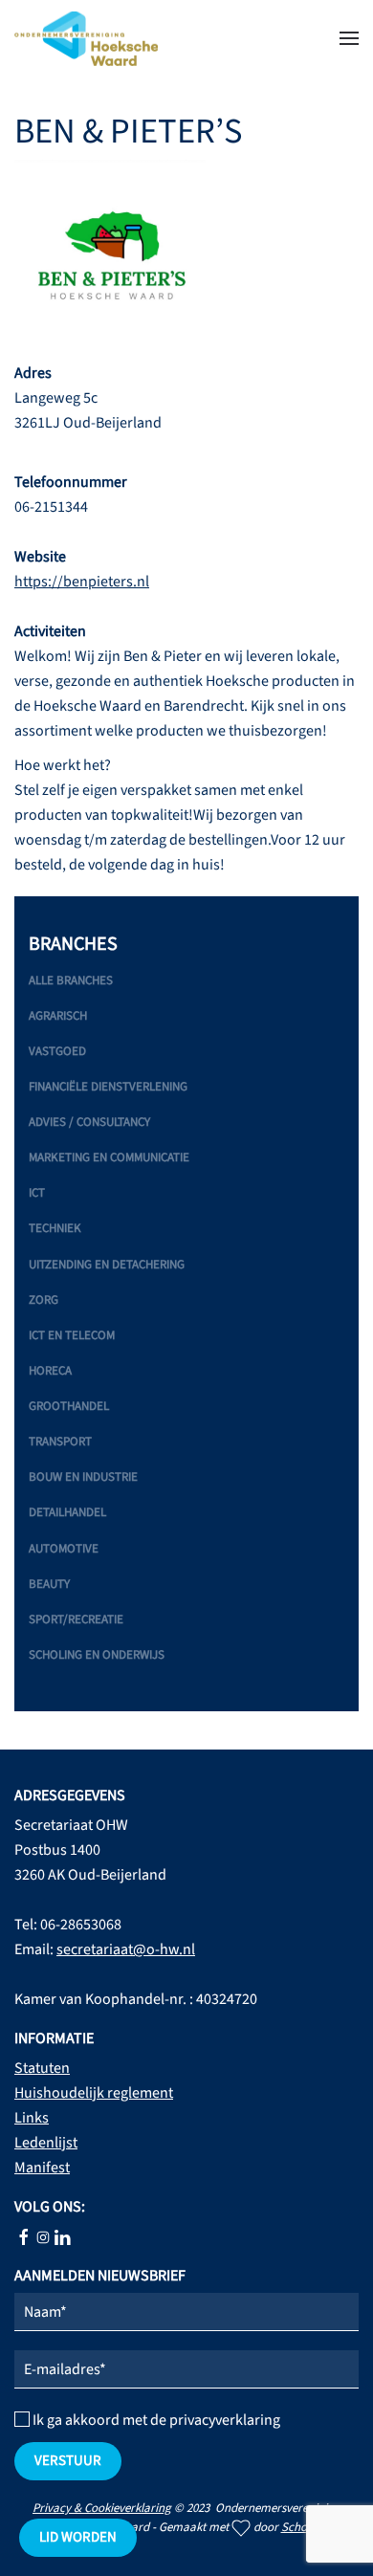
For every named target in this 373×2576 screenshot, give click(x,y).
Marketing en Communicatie (109, 1157)
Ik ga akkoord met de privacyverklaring (155, 2420)
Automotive (64, 1549)
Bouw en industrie (83, 1477)
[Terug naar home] (86, 38)
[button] (349, 38)
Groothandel (69, 1406)
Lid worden (78, 2537)
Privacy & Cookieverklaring (102, 2508)
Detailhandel (67, 1512)
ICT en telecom (72, 1335)
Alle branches (71, 980)
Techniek (55, 1228)
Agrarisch (58, 1016)
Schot (296, 2527)
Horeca (50, 1371)
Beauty (49, 1584)
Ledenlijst (46, 2143)
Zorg (44, 1300)
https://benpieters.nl (82, 582)
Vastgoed (57, 1051)
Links (32, 2118)
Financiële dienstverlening (108, 1087)
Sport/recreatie (76, 1619)
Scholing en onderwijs (97, 1655)
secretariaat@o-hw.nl (126, 1949)
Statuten (42, 2068)
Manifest (42, 2168)
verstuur (68, 2461)
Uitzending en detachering (107, 1265)
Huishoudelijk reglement (94, 2093)
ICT (37, 1193)
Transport (60, 1442)
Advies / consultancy (89, 1122)
